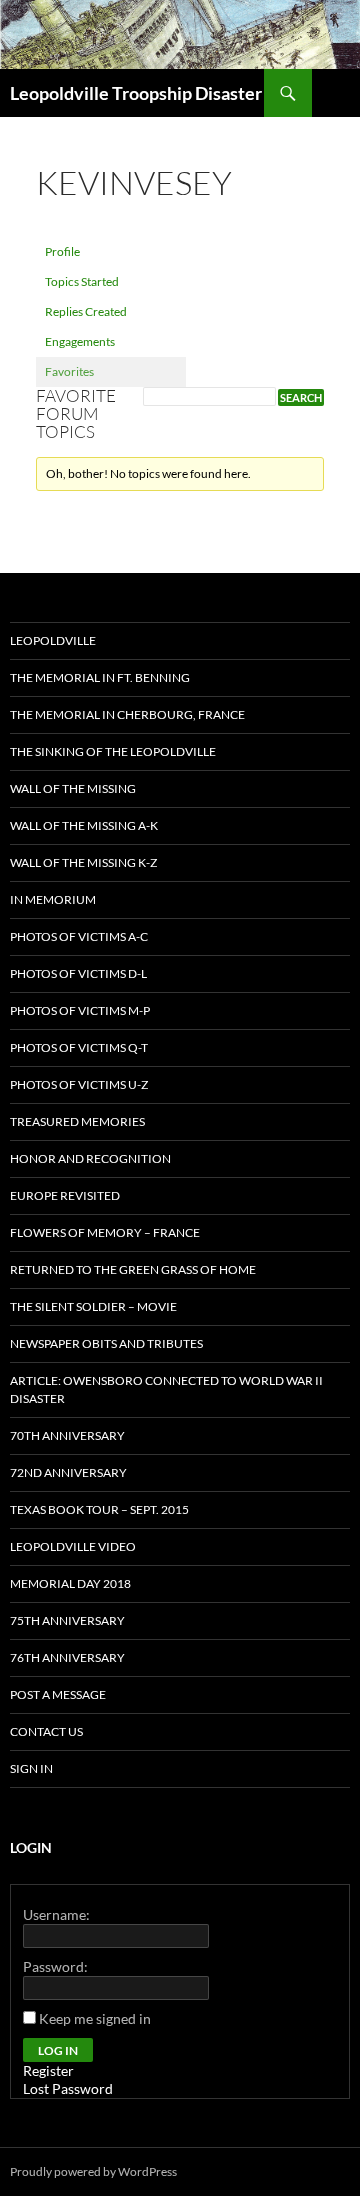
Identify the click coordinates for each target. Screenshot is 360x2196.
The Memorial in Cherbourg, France (127, 714)
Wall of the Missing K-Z (83, 862)
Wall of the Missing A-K (84, 825)
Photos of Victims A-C (79, 936)
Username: (56, 1914)
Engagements (80, 341)
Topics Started (82, 281)
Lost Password (68, 2088)
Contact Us (46, 1731)
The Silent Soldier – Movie (93, 1306)
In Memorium (53, 899)
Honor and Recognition (90, 1158)
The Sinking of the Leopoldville (113, 751)
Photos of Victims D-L (78, 973)
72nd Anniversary (68, 1472)
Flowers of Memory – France (105, 1232)
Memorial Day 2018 (70, 1583)
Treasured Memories (77, 1121)
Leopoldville (53, 640)
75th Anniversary (67, 1620)
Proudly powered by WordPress (93, 2171)
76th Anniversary (67, 1657)
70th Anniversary (67, 1435)
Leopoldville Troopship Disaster (136, 93)
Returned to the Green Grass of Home (133, 1269)
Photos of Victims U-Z (79, 1084)
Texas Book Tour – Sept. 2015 (99, 1509)
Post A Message (58, 1694)
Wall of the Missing (73, 788)
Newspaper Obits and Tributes (106, 1343)
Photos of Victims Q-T (79, 1047)
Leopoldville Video (73, 1546)
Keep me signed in (95, 2018)
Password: (55, 1966)
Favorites (69, 371)
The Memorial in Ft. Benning (100, 677)
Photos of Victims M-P (80, 1010)
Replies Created (86, 311)
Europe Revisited (65, 1195)
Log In (58, 2050)
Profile (62, 251)
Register (48, 2070)
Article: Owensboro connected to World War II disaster (166, 1389)
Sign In (31, 1768)
